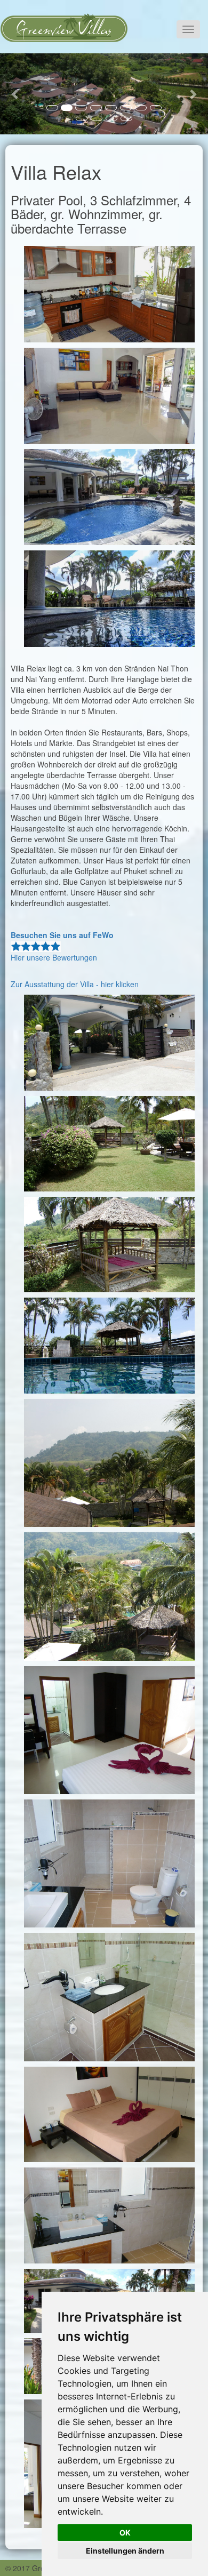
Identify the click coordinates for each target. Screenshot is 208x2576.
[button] (16, 94)
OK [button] (125, 2533)
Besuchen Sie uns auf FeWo (62, 935)
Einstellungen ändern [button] (125, 2551)
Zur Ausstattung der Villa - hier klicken (75, 984)
